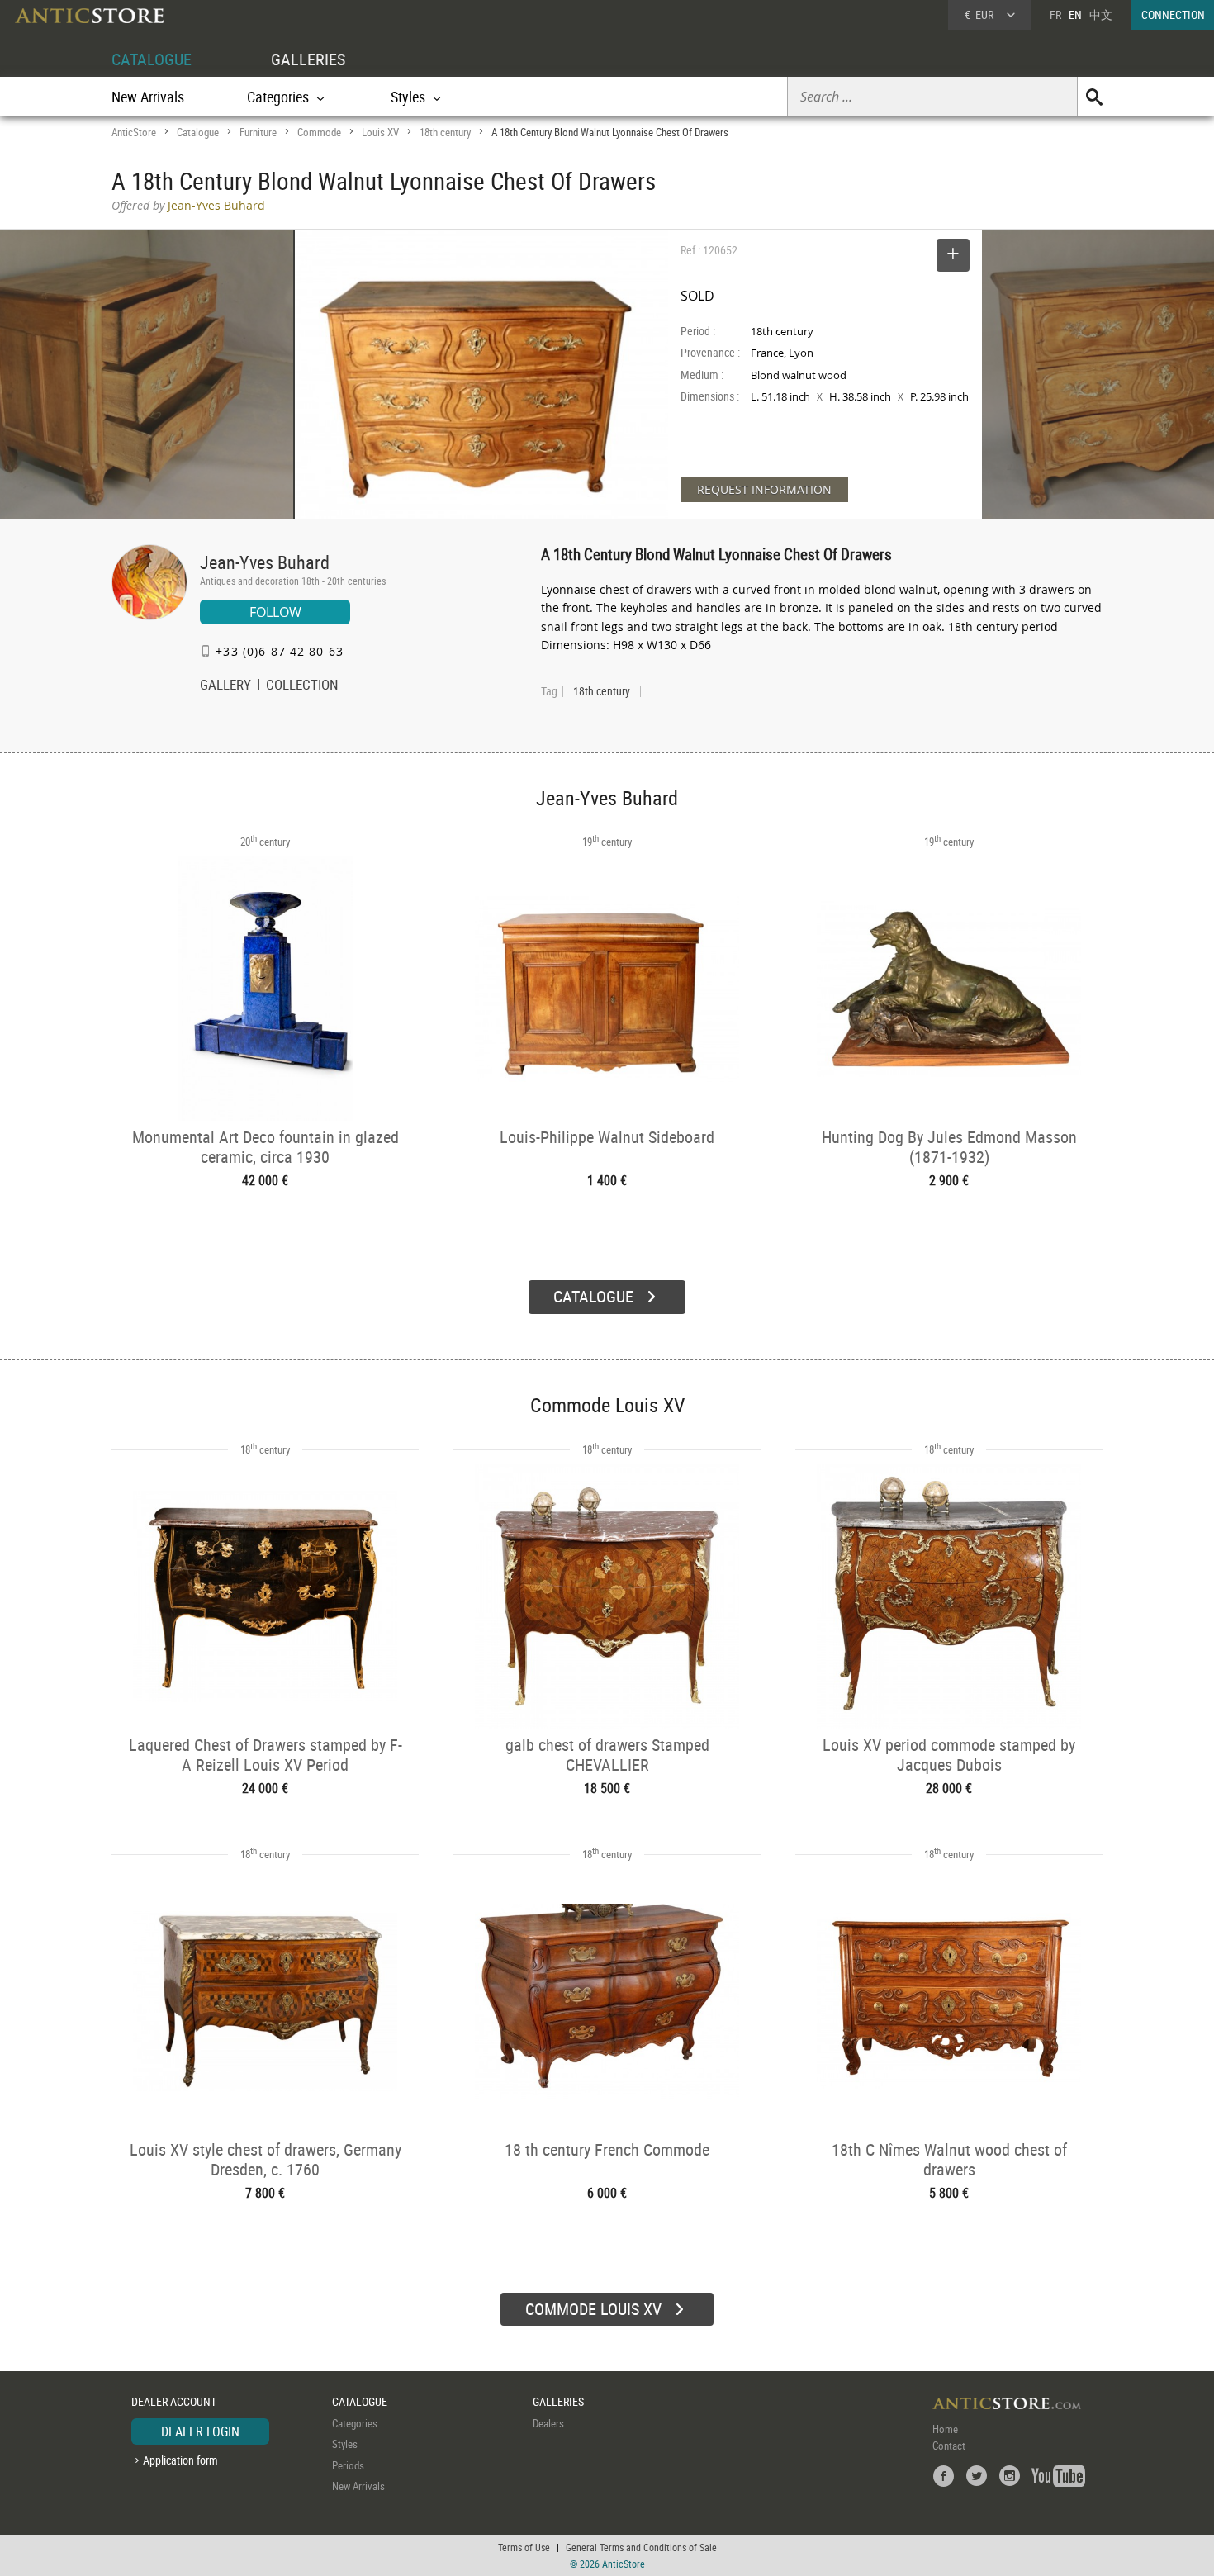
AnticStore (134, 132)
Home (945, 2429)
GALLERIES (308, 59)
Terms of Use (524, 2547)
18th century (445, 132)
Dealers (548, 2423)
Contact (949, 2446)
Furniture (258, 132)
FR (1055, 14)
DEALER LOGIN (200, 2431)
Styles (345, 2444)
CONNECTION (1173, 14)
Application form (180, 2460)
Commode (319, 132)
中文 (1101, 14)
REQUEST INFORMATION (764, 489)
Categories (355, 2423)
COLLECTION (302, 686)
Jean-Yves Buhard (265, 562)
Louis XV (380, 132)
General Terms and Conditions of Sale (641, 2547)
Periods (348, 2465)
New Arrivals (148, 97)
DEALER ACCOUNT (174, 2401)
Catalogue (198, 132)
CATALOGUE (152, 59)
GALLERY (225, 686)
